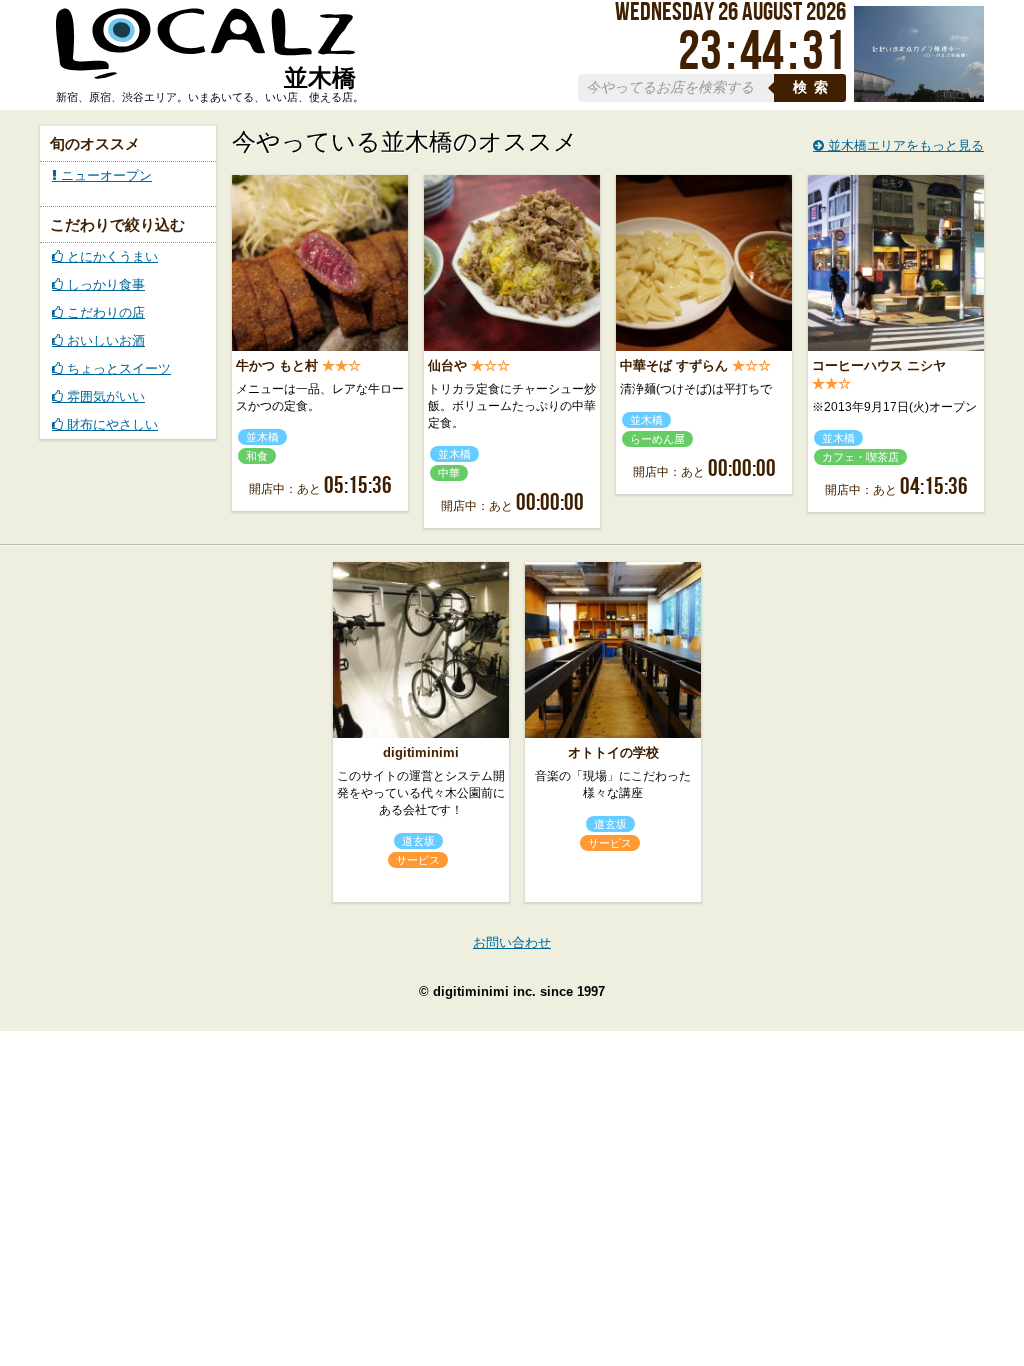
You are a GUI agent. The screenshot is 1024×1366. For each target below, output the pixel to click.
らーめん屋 (657, 439)
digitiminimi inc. (484, 991)
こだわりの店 (104, 312)
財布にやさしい (110, 424)
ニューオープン (104, 175)
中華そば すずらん (674, 365)
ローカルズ (206, 53)
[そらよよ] (919, 97)
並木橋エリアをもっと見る (904, 145)
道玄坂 (418, 841)
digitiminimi (421, 752)
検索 (814, 87)
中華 (449, 473)
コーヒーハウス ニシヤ (879, 365)
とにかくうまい (110, 256)
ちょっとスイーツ (117, 368)
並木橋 (262, 437)
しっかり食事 (104, 284)
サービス (418, 860)
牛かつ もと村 (277, 365)
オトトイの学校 (613, 752)
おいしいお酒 (104, 340)
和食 (257, 456)
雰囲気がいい (104, 396)
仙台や (447, 365)
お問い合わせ (512, 942)
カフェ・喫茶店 (860, 457)
